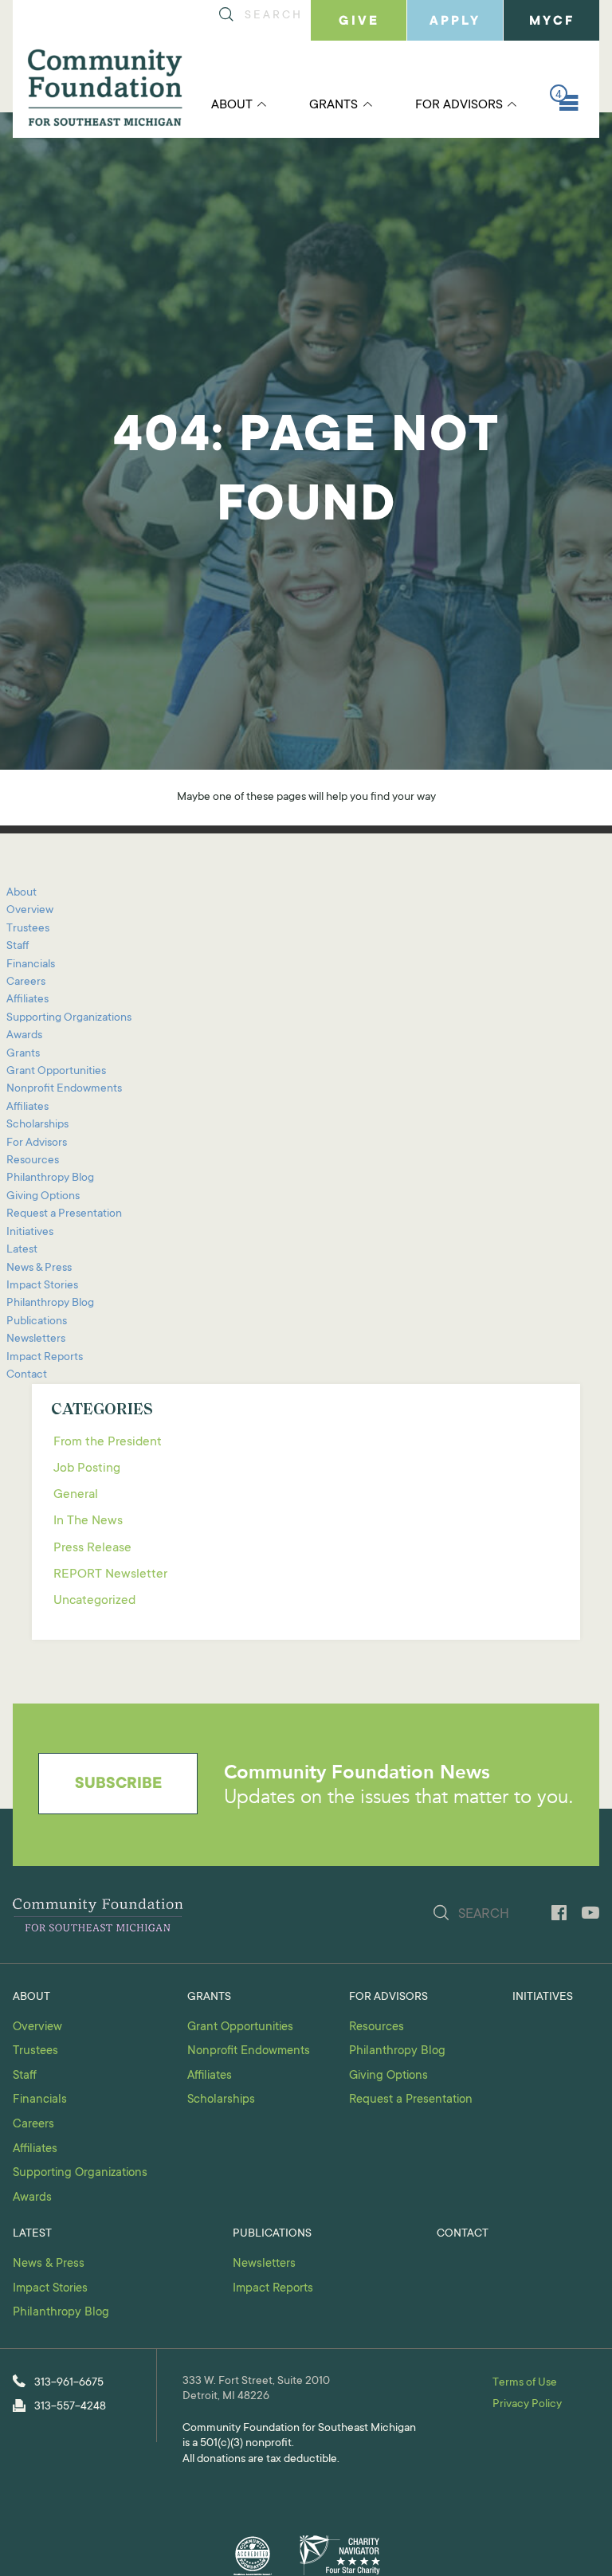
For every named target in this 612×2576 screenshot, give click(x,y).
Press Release (92, 1548)
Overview (30, 911)
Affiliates (27, 1000)
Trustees (28, 929)
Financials (31, 965)
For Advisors (459, 105)
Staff (18, 947)
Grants (333, 105)
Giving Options (43, 1197)
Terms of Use (525, 2383)
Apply (455, 22)
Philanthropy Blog (50, 1178)
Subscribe (118, 1785)
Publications (37, 1322)
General (76, 1495)
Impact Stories (42, 1286)
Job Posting (87, 1468)
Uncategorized (94, 1601)
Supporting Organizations (69, 1018)
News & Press (39, 1268)
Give (359, 22)
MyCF (552, 22)
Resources (33, 1161)
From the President (108, 1442)
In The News (88, 1521)
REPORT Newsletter (110, 1574)
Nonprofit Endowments (64, 1089)
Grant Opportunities (56, 1072)
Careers (26, 982)
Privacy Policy (527, 2405)
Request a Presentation (64, 1214)
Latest (22, 1250)
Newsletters (36, 1339)
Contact (27, 1375)
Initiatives (30, 1233)
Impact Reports (45, 1358)
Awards (24, 1036)
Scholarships (37, 1125)
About (232, 105)
